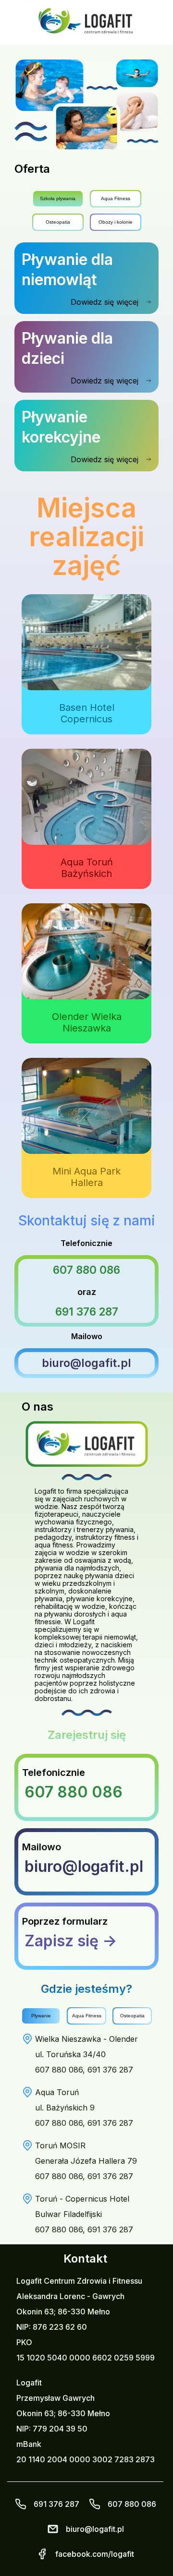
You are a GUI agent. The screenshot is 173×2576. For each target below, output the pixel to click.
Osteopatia (58, 222)
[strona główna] (86, 23)
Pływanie (41, 2016)
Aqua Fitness (116, 198)
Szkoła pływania (58, 198)
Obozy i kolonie (116, 222)
